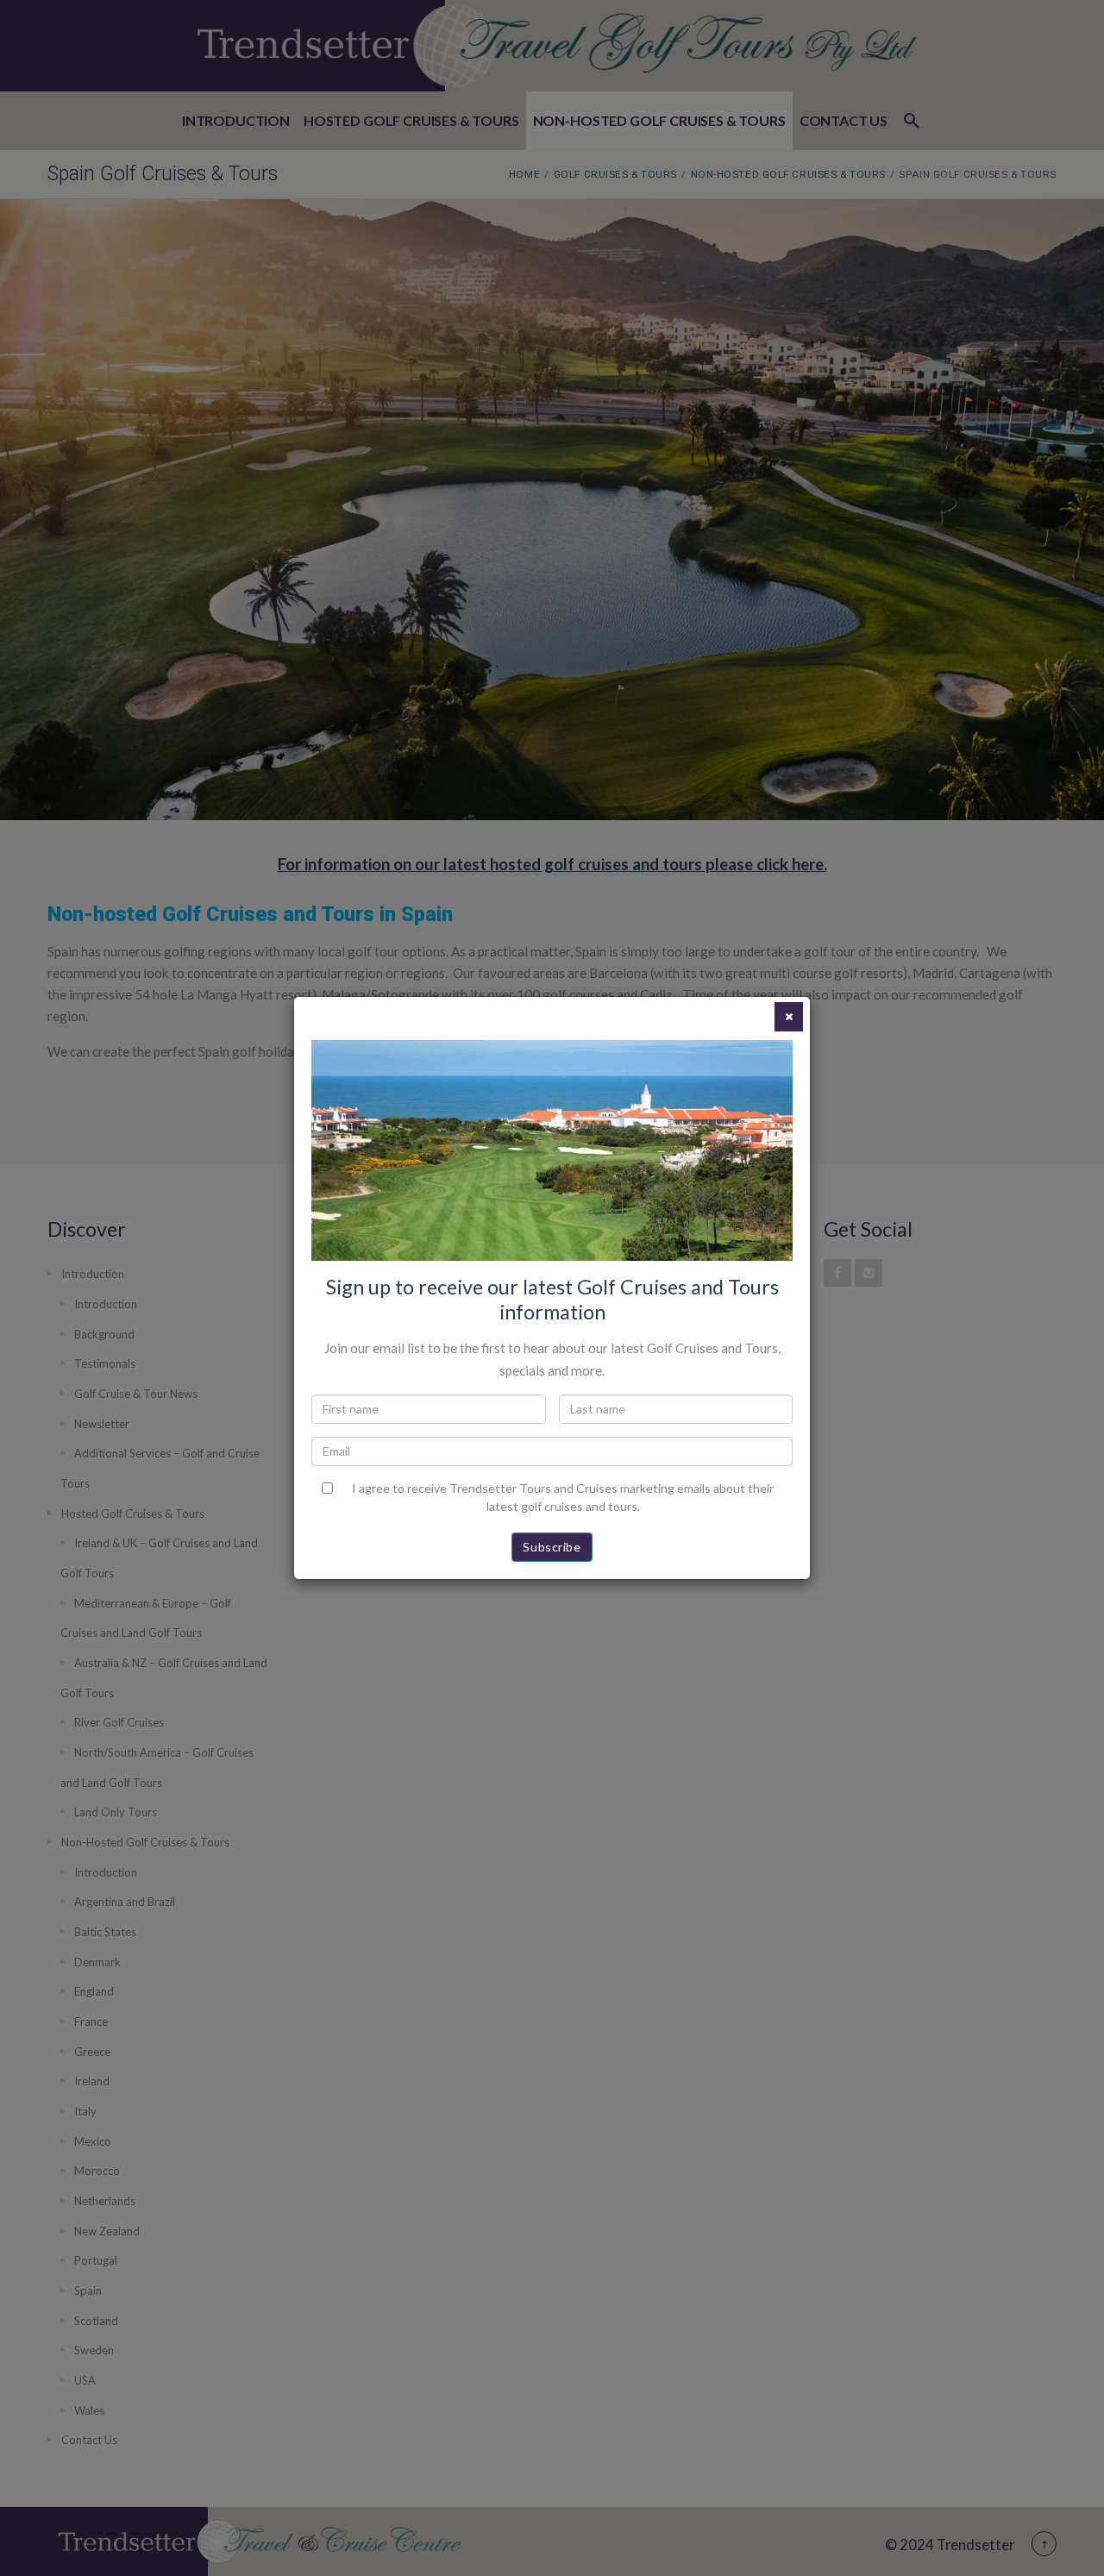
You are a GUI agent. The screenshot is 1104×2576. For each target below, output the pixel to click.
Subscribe (552, 1547)
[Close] (789, 1017)
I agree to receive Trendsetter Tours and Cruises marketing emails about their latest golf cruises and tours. (563, 1497)
